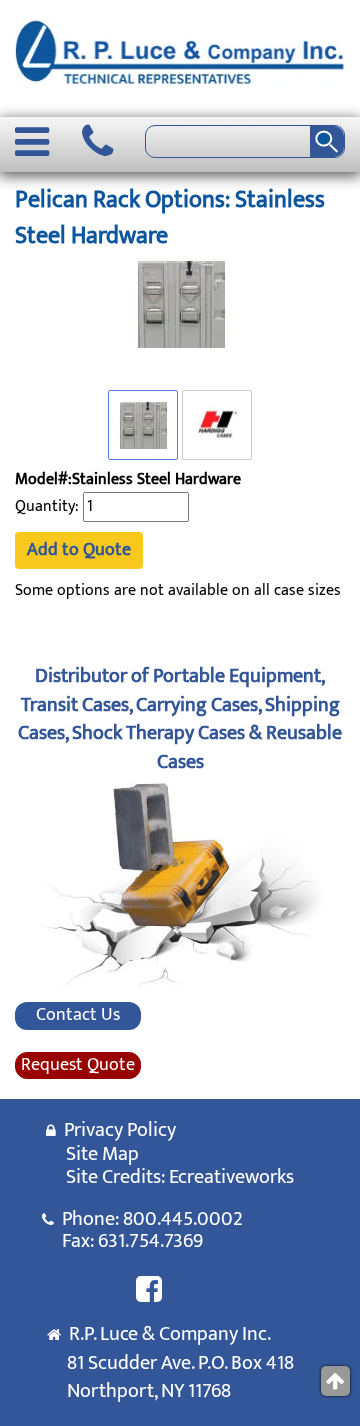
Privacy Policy (116, 1130)
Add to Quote (79, 550)
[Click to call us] (97, 142)
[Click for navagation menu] (32, 142)
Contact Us (78, 1016)
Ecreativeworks (231, 1177)
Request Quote (78, 1066)
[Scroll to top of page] (335, 1381)
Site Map (102, 1154)
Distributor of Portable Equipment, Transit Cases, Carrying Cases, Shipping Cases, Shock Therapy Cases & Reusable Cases (180, 719)
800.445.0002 (183, 1219)
